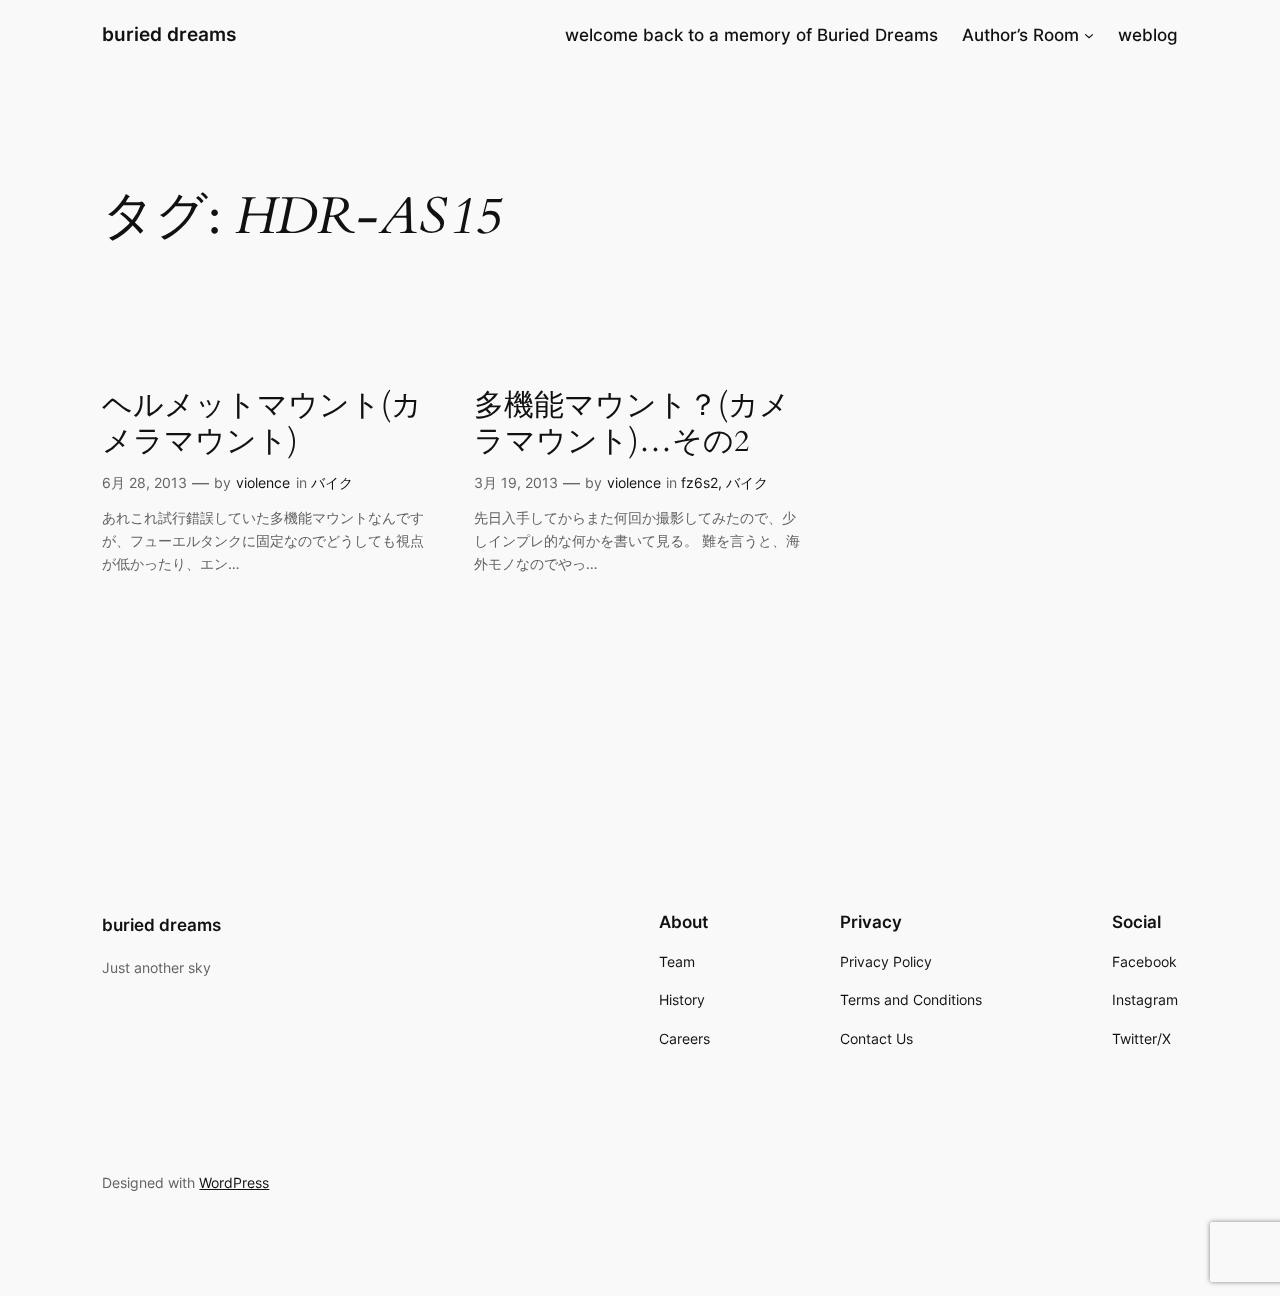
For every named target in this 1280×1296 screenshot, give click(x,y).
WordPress (234, 1182)
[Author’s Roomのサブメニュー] (1089, 35)
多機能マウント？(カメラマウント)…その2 (632, 424)
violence (263, 482)
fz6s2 (699, 482)
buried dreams (169, 34)
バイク (332, 482)
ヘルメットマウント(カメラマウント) (262, 424)
